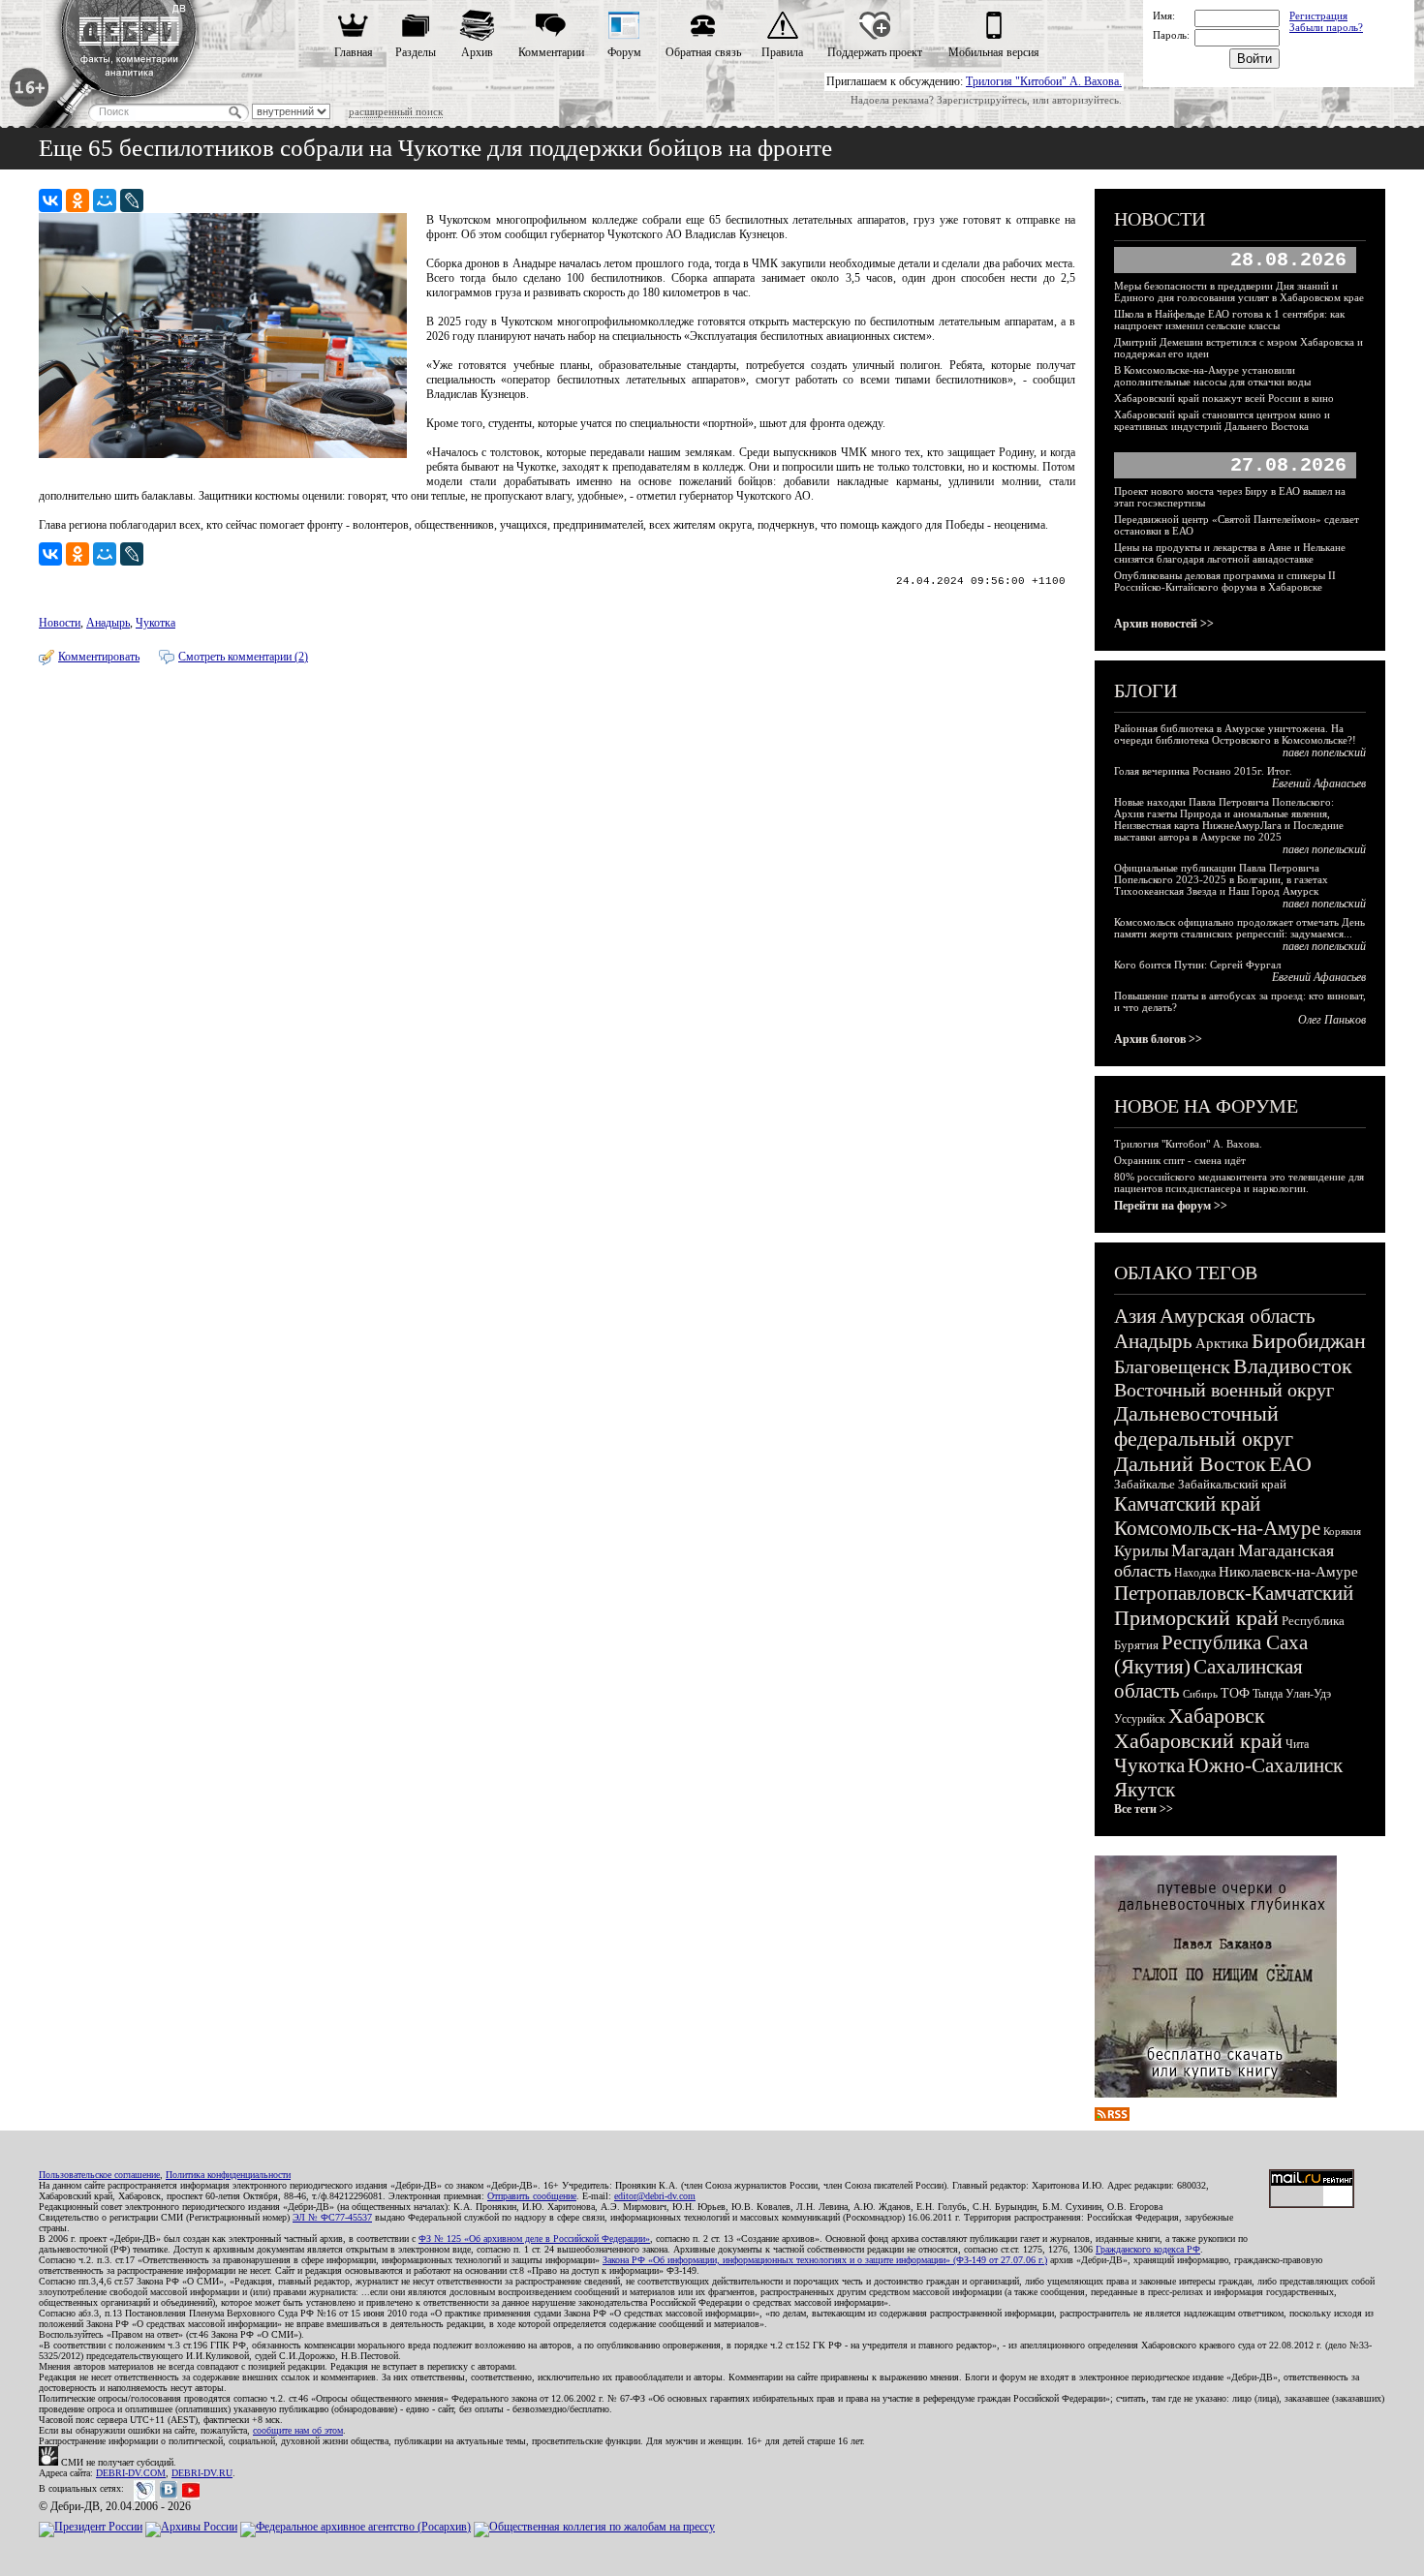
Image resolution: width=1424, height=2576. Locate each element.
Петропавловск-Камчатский (1234, 1593)
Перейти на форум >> (1171, 1206)
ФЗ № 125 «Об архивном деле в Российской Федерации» (534, 2239)
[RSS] (1112, 2117)
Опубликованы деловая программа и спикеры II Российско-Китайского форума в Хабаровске (1225, 581)
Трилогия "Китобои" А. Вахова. (1044, 81)
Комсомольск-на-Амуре (1217, 1528)
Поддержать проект (875, 52)
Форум (624, 52)
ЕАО (1290, 1464)
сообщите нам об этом (298, 2430)
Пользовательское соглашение (99, 2175)
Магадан (1203, 1550)
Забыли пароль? (1326, 27)
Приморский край (1196, 1618)
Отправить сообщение (532, 2196)
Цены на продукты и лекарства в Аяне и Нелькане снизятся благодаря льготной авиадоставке (1230, 553)
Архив (477, 52)
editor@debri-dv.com (655, 2196)
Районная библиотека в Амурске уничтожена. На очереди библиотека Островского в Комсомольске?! (1235, 734)
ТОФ (1235, 1693)
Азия (1135, 1316)
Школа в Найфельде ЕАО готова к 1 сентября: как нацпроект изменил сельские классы (1229, 320)
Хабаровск (1217, 1716)
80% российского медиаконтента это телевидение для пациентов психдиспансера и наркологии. (1239, 1182)
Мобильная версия (994, 52)
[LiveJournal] (132, 200)
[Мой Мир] (105, 200)
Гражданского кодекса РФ (1148, 2249)
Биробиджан (1309, 1341)
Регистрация (1318, 15)
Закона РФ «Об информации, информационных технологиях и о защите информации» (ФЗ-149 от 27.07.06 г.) (825, 2260)
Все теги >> (1144, 1809)
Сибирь (1200, 1694)
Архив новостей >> (1164, 624)
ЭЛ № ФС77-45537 (332, 2217)
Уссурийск (1140, 1719)
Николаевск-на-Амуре (1288, 1572)
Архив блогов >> (1158, 1039)
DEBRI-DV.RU (202, 2473)
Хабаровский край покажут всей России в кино (1224, 398)
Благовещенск (1172, 1366)
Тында (1268, 1694)
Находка (1195, 1573)
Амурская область (1238, 1316)
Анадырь (108, 623)
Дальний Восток (1190, 1464)
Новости (60, 623)
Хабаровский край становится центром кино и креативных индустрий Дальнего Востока (1222, 420)
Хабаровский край (1198, 1741)
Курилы (1141, 1551)
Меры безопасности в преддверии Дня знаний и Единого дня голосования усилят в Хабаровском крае (1239, 291)
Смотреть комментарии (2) (243, 657)
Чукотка (155, 623)
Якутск (1145, 1790)
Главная (354, 52)
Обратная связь (703, 52)
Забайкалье (1145, 1484)
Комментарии (551, 52)
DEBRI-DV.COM (131, 2473)
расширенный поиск (396, 111)
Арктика (1222, 1343)
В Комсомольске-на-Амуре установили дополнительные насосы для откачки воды (1212, 376)
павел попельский (1324, 752)
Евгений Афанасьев (1319, 783)
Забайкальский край (1232, 1484)
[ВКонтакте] (50, 200)
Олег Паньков (1332, 1020)
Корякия (1342, 1531)
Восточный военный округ (1224, 1390)
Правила (782, 52)
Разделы (416, 52)
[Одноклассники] (77, 200)
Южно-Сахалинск (1265, 1765)
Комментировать (99, 657)
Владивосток (1293, 1366)
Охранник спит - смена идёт (1180, 1160)
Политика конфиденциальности (228, 2175)
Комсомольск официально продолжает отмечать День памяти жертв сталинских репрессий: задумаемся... (1239, 928)
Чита (1297, 1744)
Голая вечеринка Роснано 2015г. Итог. (1203, 771)
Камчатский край (1187, 1504)
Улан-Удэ (1308, 1694)
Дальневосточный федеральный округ (1204, 1426)
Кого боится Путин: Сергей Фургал (1197, 965)
